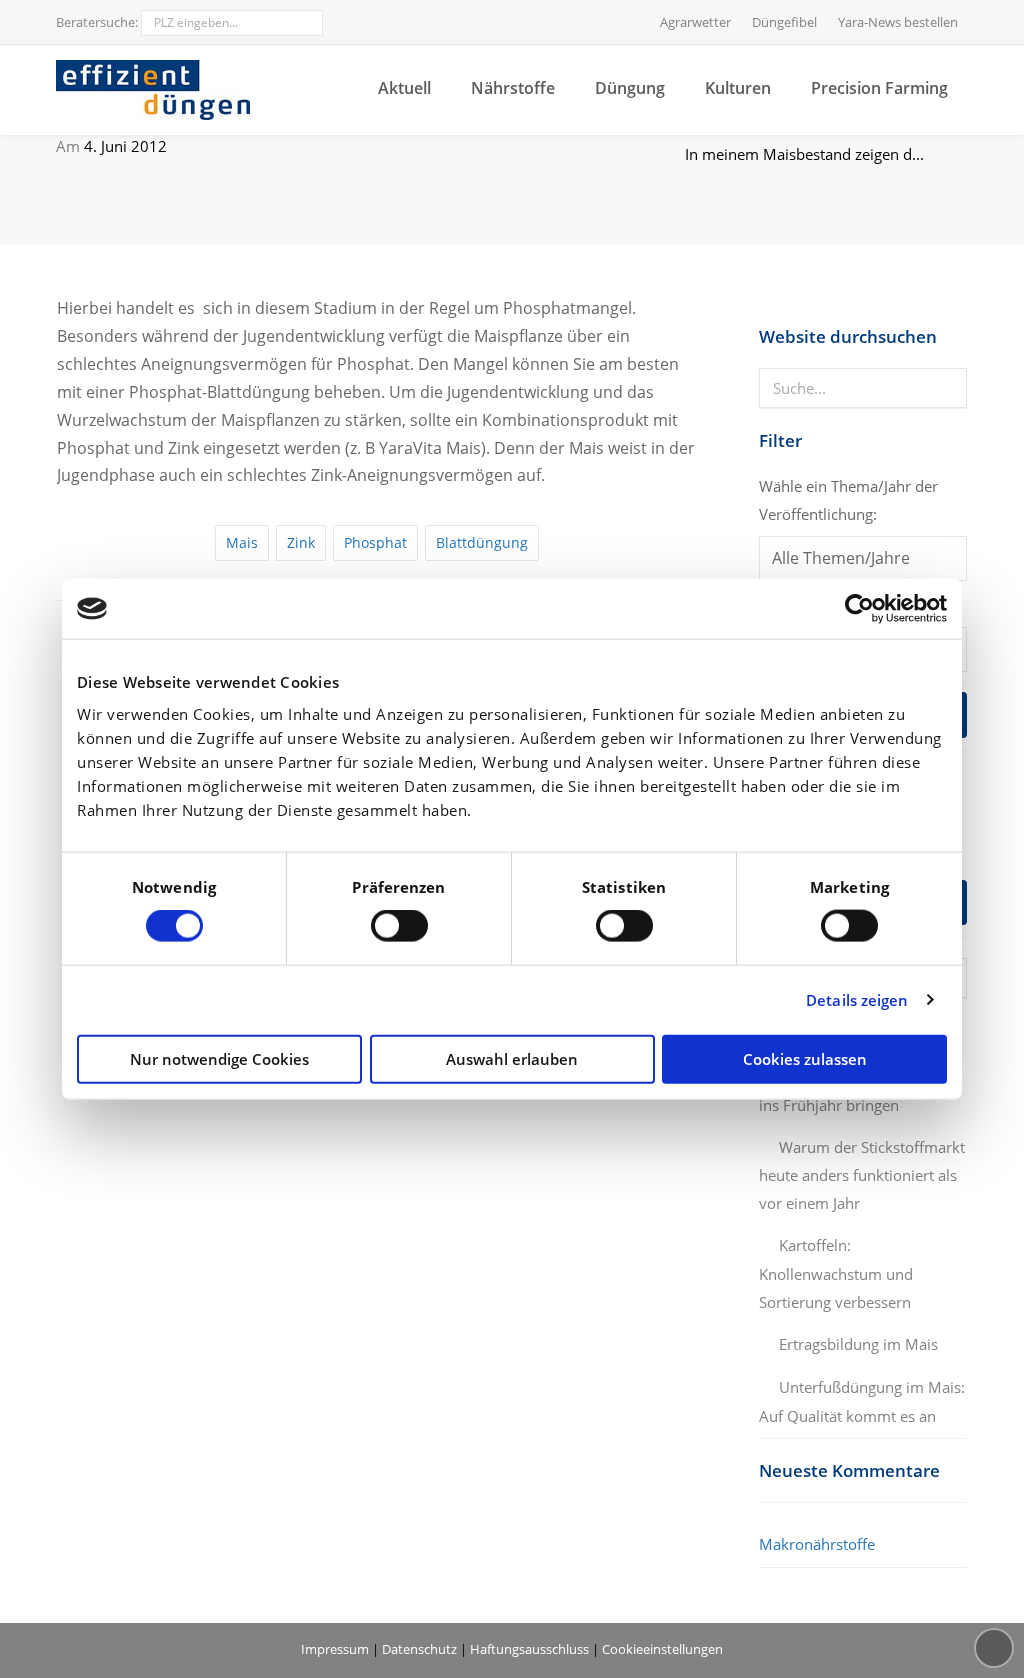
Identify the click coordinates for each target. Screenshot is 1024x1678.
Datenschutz (419, 1649)
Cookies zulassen (805, 1058)
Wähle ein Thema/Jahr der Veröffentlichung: (848, 500)
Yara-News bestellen (898, 22)
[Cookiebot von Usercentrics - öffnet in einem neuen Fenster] (859, 609)
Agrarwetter (695, 22)
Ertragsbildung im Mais (858, 1344)
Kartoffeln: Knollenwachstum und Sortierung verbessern (836, 1273)
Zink (301, 542)
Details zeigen (857, 1000)
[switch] (399, 926)
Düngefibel (784, 22)
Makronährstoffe (817, 1544)
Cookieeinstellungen (662, 1649)
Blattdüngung (482, 542)
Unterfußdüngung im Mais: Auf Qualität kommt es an (862, 1401)
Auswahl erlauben (512, 1058)
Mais (242, 542)
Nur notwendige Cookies (219, 1058)
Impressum (335, 1649)
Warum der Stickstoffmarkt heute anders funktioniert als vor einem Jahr (862, 1175)
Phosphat (375, 542)
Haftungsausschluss (529, 1649)
